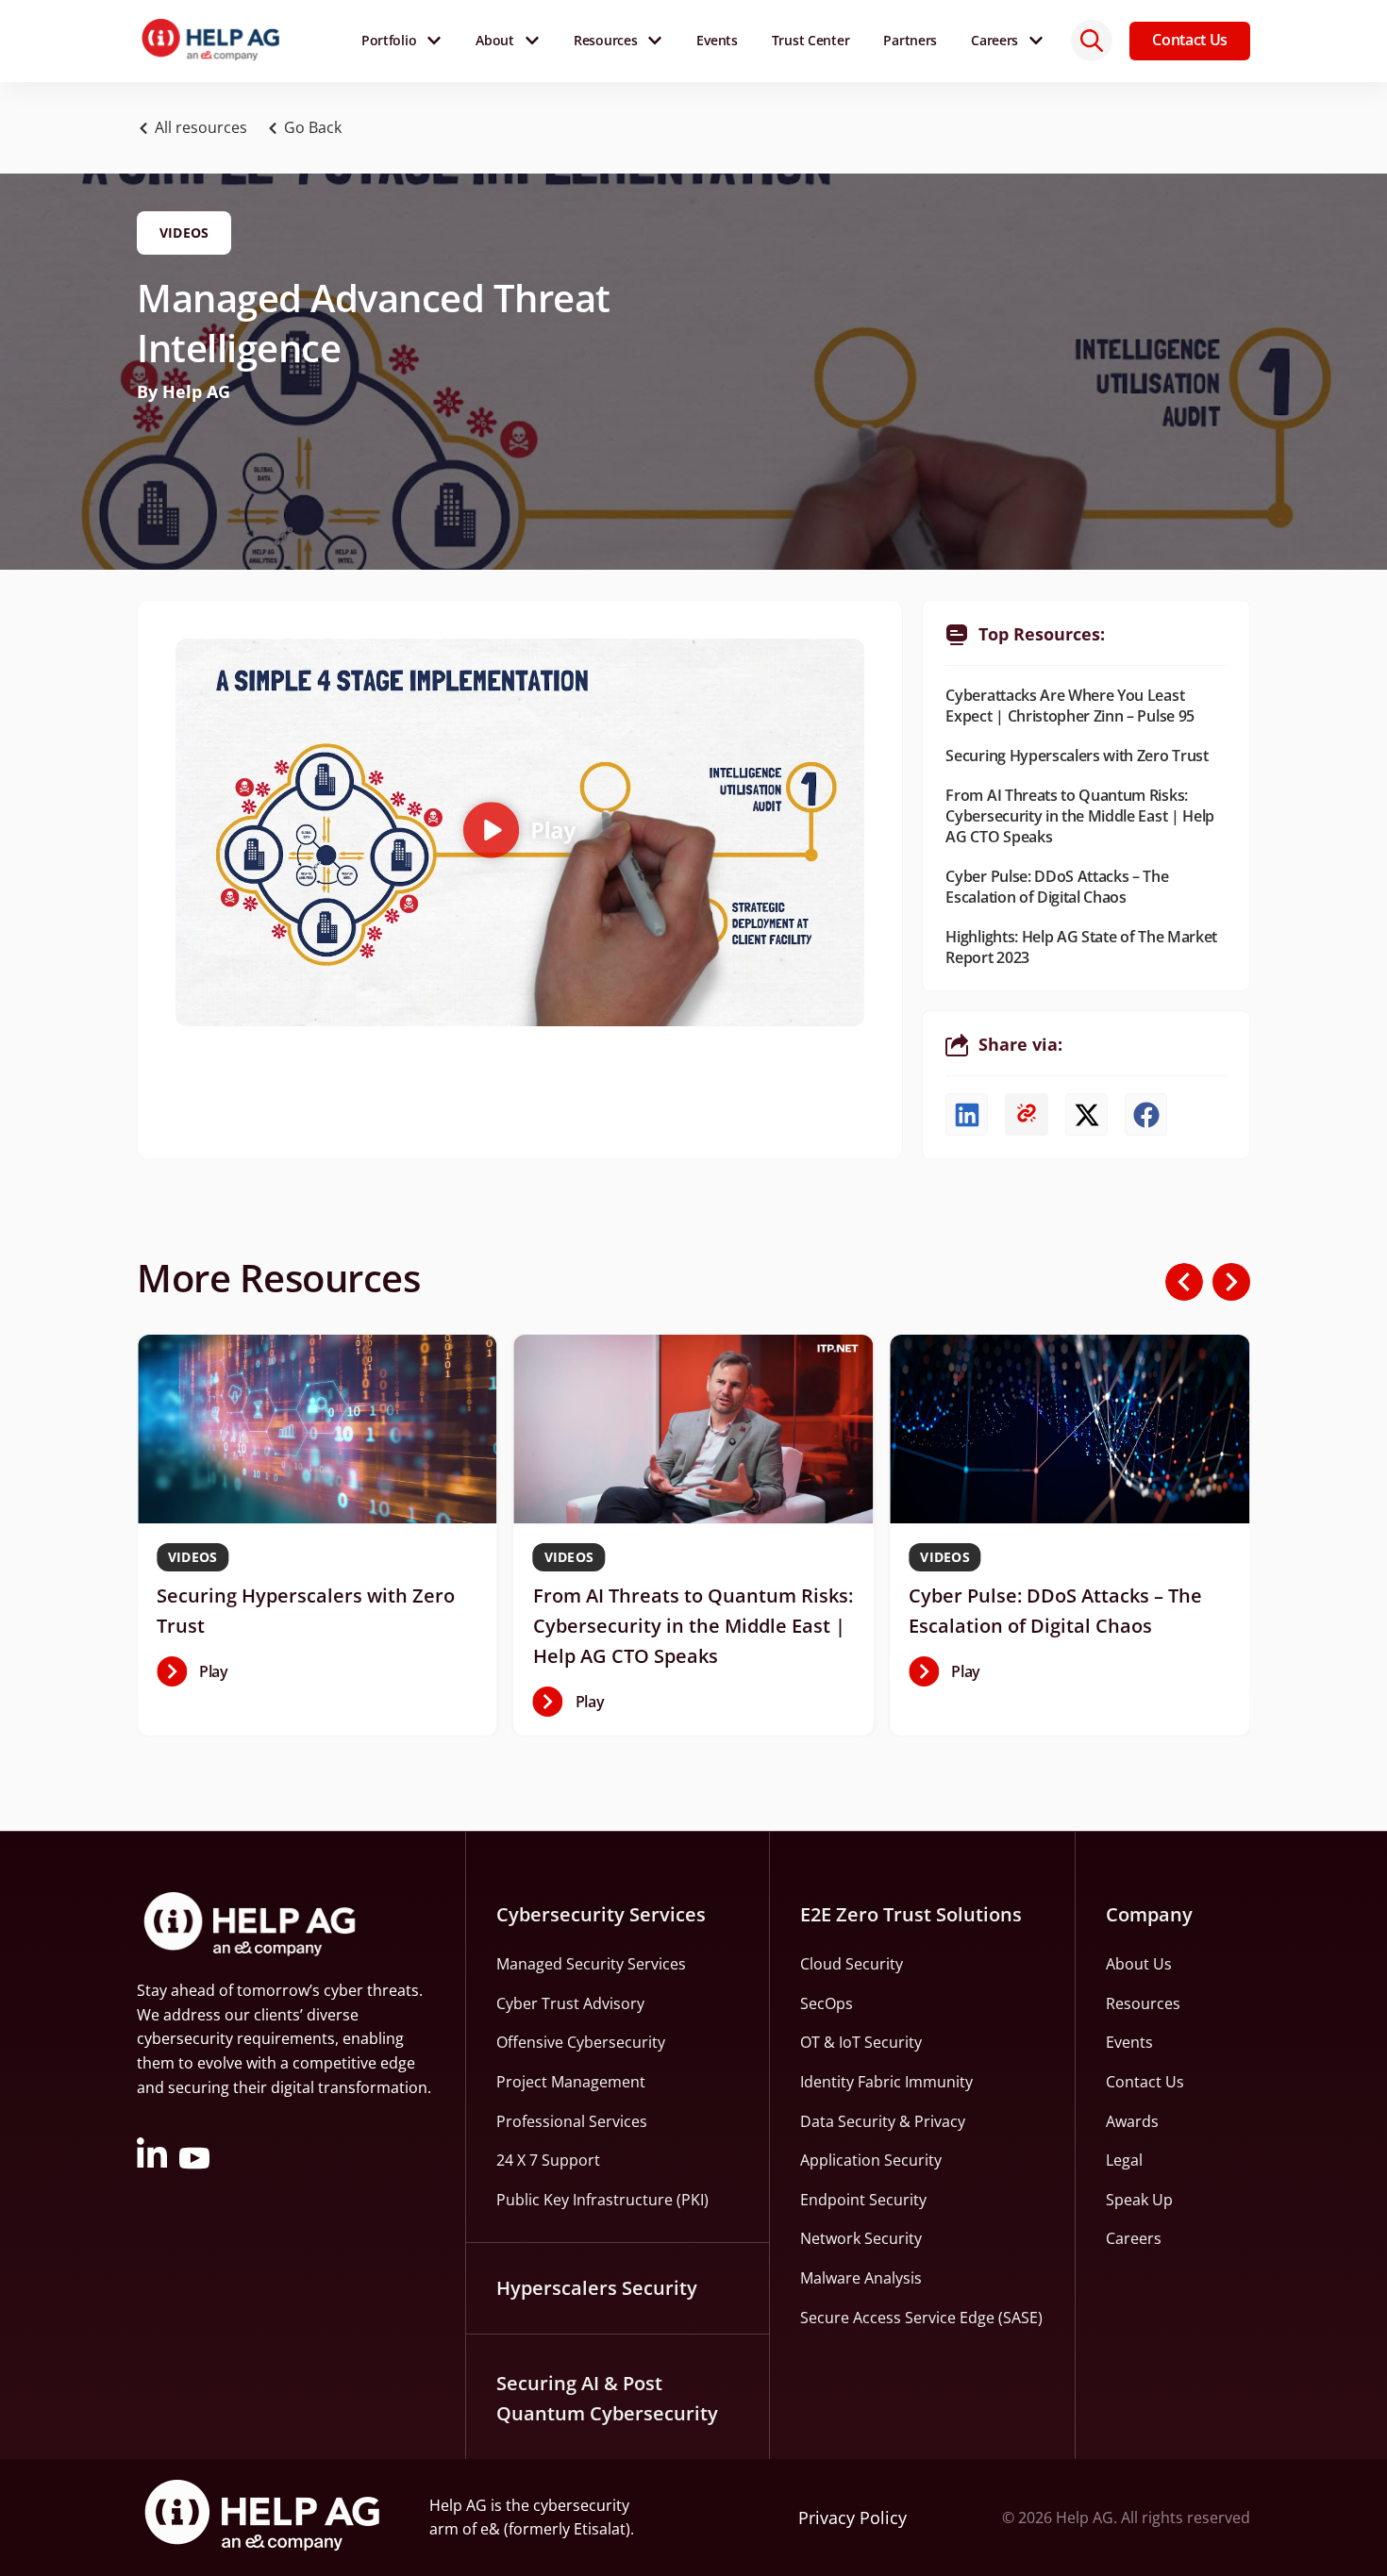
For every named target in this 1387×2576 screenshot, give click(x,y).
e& (490, 2529)
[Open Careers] (1036, 41)
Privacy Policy (852, 2518)
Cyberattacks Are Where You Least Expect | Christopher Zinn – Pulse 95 (1069, 706)
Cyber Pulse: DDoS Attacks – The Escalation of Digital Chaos (1057, 887)
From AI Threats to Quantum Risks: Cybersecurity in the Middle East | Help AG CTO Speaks (1080, 816)
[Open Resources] (655, 41)
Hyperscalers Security (597, 2288)
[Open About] (532, 41)
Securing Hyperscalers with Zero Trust (1077, 756)
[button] (309, 128)
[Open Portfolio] (434, 41)
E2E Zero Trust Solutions (911, 1914)
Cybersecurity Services (601, 1914)
